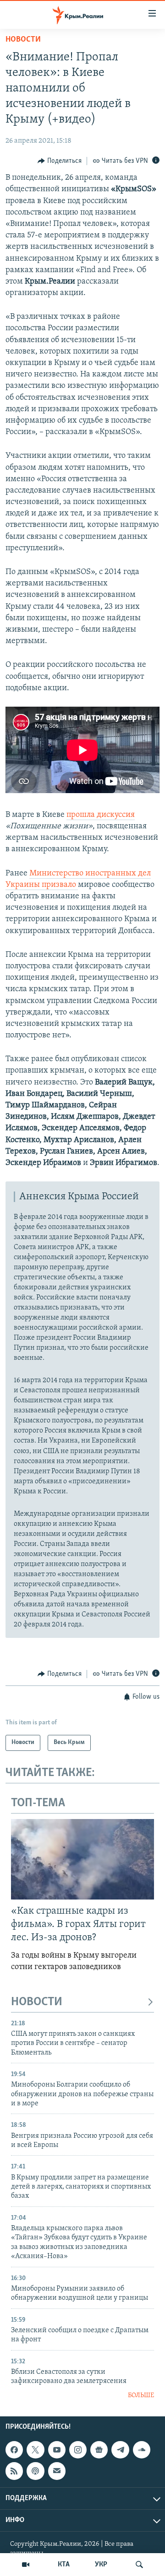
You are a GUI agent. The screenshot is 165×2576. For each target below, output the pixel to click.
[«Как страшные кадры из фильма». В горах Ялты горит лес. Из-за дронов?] (82, 1859)
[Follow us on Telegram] (120, 2450)
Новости (23, 40)
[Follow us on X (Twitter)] (35, 2450)
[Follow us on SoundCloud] (142, 2450)
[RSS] (14, 2471)
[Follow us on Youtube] (57, 2450)
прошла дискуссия (101, 815)
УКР (101, 2565)
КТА (64, 2565)
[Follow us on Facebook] (14, 2450)
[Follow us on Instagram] (78, 2450)
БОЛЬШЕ (141, 2396)
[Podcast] (35, 2471)
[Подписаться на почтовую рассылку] (57, 2471)
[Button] (60, 161)
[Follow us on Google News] (99, 2450)
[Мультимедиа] (26, 2565)
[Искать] (139, 2565)
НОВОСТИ (37, 2002)
